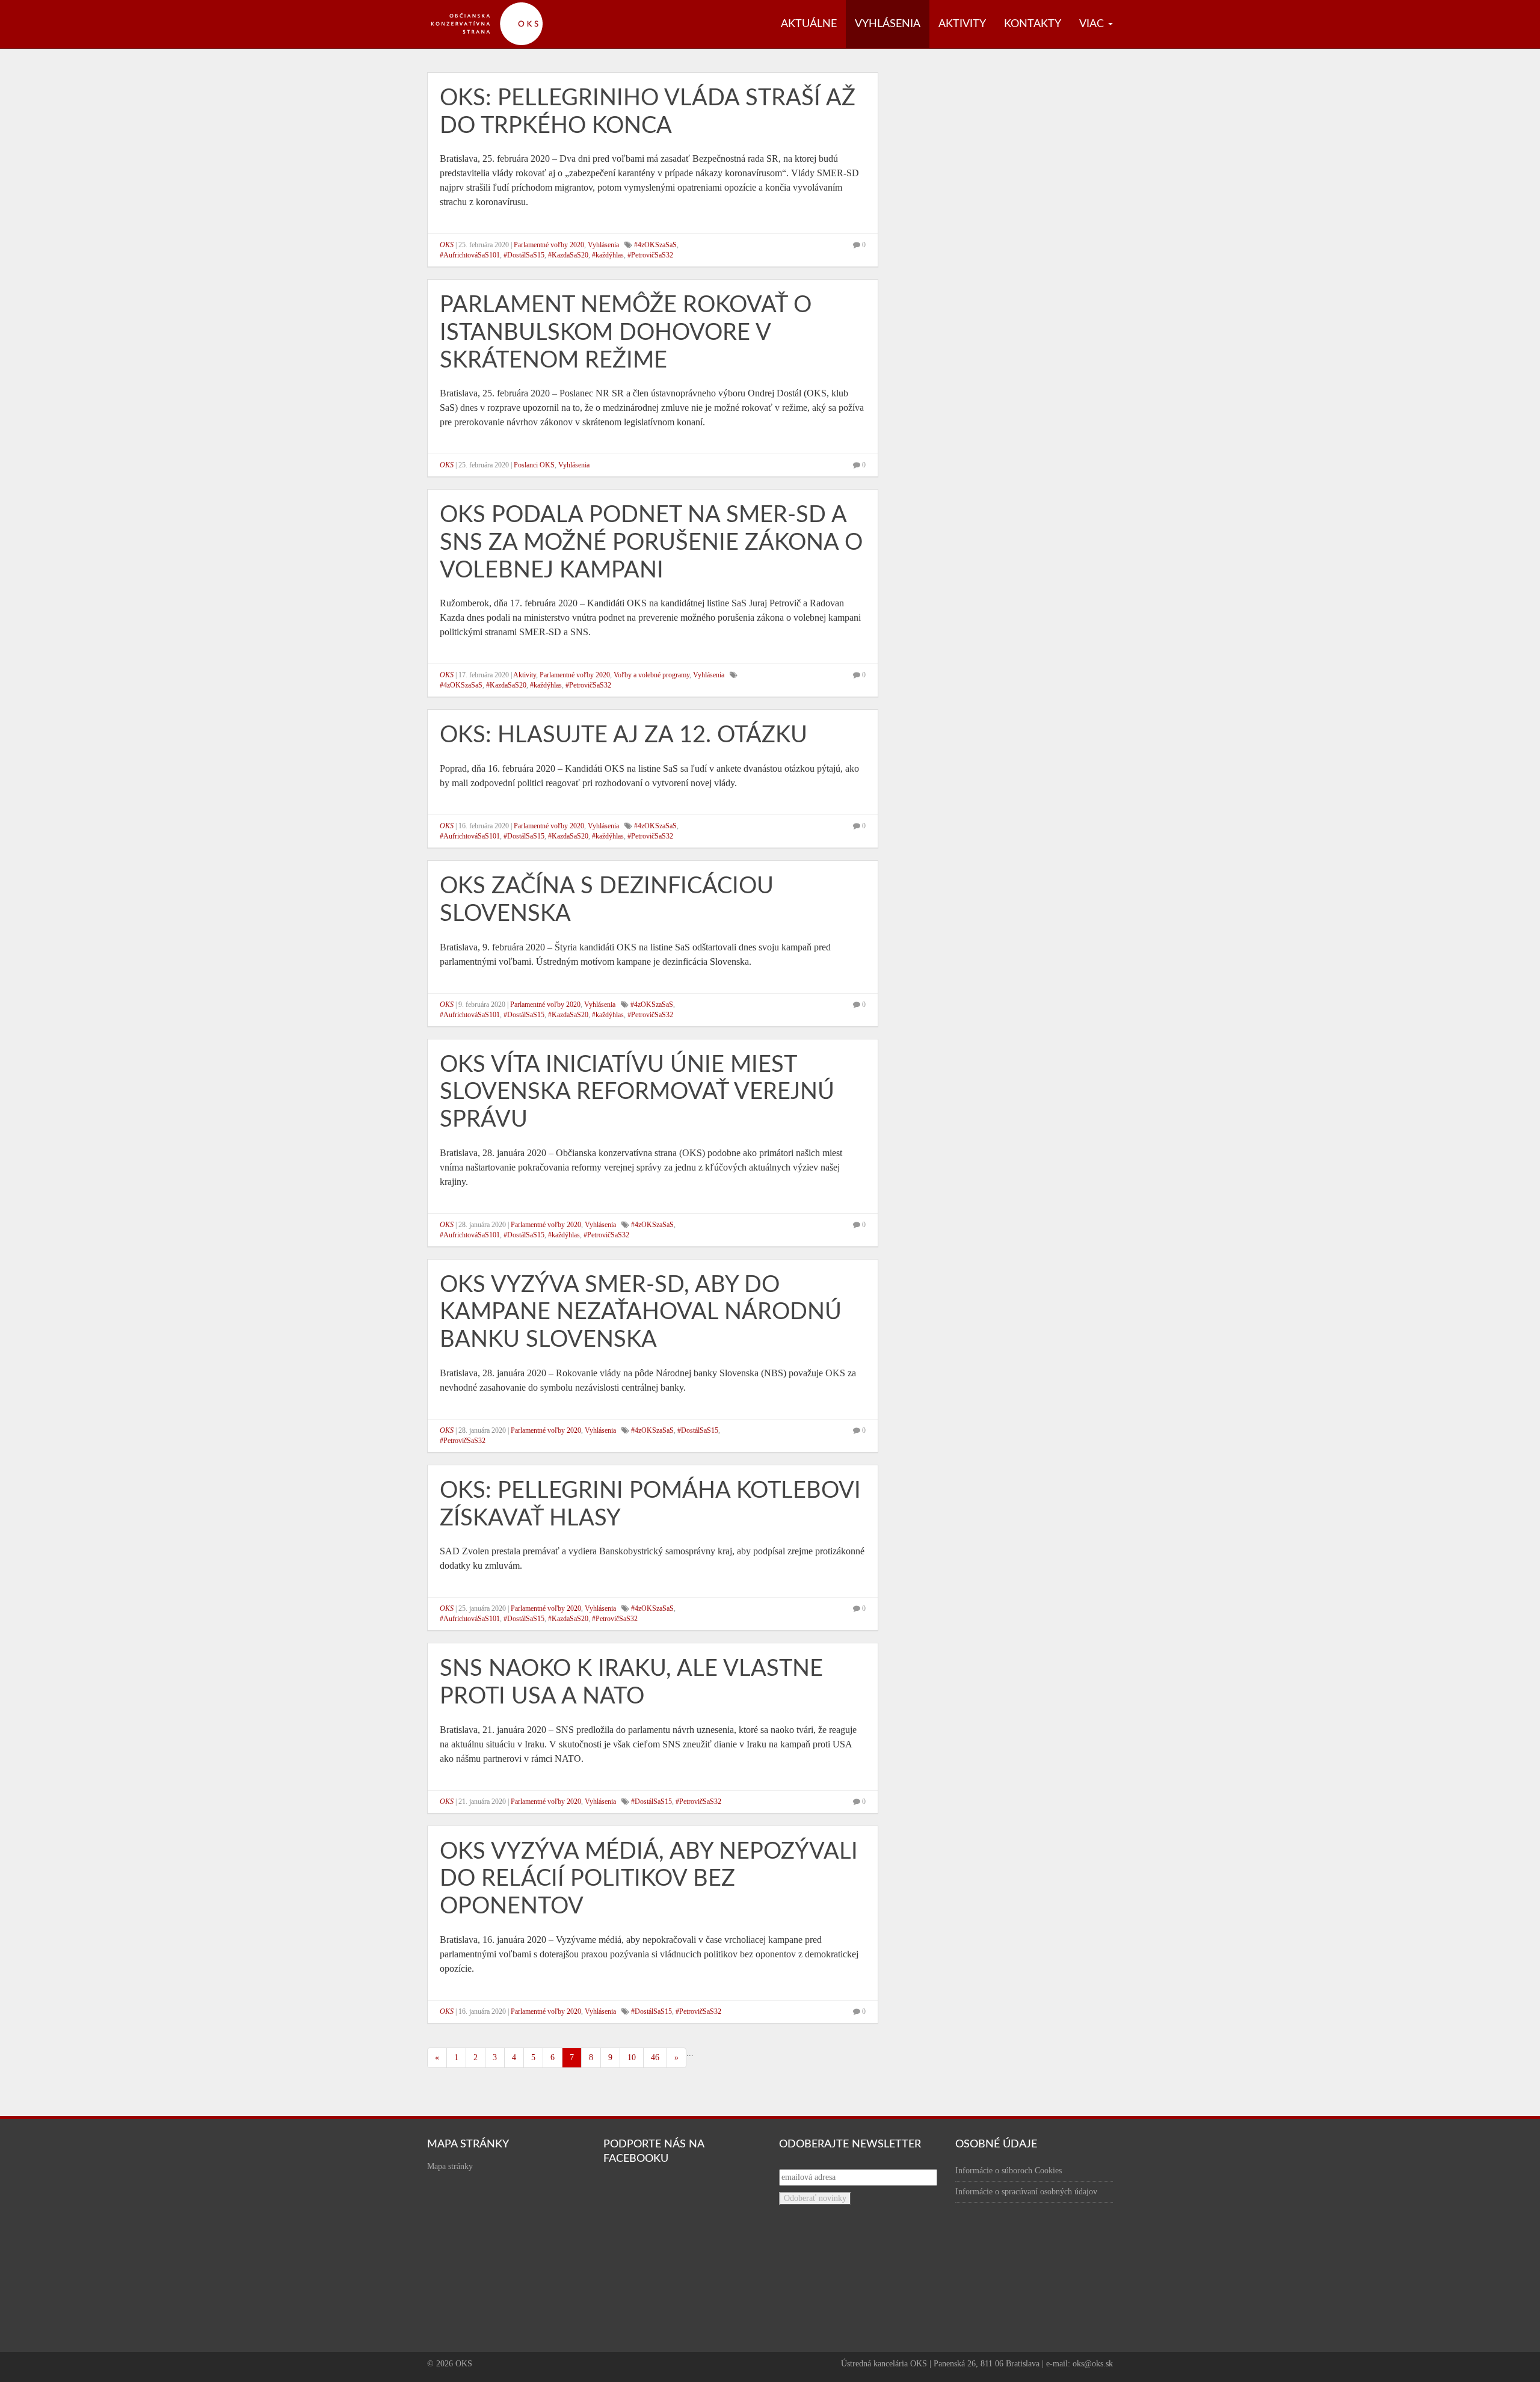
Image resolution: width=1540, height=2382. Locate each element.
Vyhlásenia (888, 24)
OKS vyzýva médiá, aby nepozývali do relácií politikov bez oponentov (649, 1879)
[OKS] (493, 6)
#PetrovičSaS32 (650, 255)
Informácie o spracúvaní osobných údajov (1026, 2192)
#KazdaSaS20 (568, 255)
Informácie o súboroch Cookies (1009, 2171)
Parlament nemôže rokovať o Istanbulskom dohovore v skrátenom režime (626, 332)
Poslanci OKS (534, 465)
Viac (1093, 24)
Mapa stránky (450, 2166)
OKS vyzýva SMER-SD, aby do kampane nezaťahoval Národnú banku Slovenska (641, 1312)
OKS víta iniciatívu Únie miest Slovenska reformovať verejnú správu (637, 1092)
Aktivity (962, 24)
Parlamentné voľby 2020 (549, 245)
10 (632, 2057)
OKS (447, 245)
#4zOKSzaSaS (655, 245)
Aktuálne (809, 24)
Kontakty (1033, 24)
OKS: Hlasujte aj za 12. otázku (624, 735)
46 (655, 2057)
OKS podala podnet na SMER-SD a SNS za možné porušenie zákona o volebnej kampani (651, 542)
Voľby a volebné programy (651, 675)
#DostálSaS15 (524, 255)
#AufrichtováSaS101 (470, 255)
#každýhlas (608, 255)
